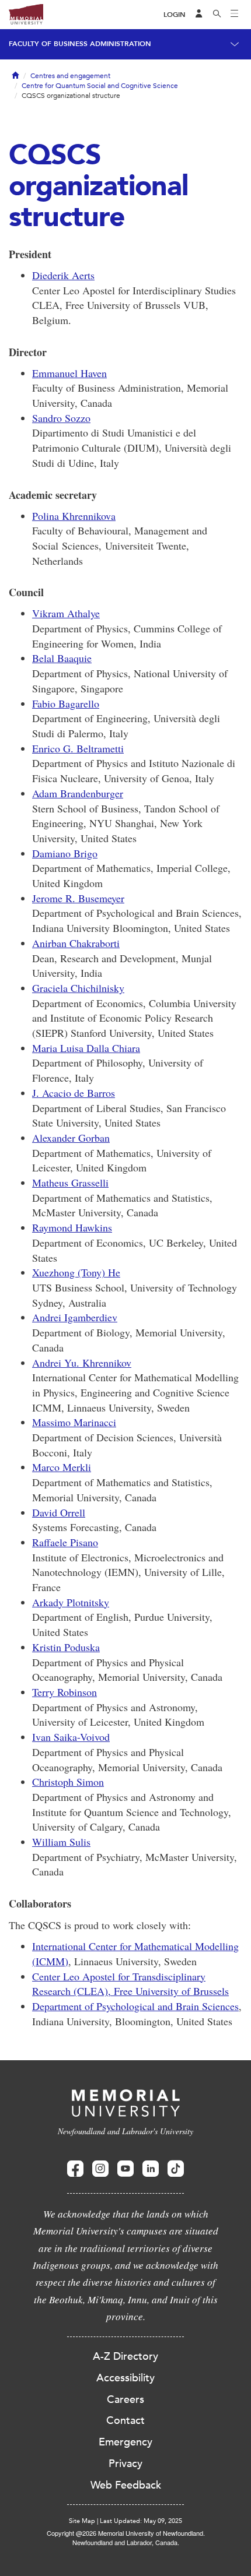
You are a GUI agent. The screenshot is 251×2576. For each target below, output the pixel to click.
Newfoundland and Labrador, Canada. (126, 2542)
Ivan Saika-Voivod (71, 1737)
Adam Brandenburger (78, 793)
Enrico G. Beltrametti (78, 748)
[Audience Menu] (199, 15)
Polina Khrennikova (74, 516)
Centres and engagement (70, 76)
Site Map (82, 2521)
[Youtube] (125, 2169)
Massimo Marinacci (74, 1422)
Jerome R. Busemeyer (78, 898)
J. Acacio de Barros (74, 1093)
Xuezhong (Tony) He (76, 1272)
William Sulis (61, 1842)
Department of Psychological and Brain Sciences (135, 2006)
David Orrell (59, 1512)
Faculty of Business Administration (80, 44)
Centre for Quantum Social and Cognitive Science (100, 86)
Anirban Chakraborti (76, 943)
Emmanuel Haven (69, 373)
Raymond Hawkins (72, 1227)
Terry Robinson (65, 1692)
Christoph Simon (68, 1782)
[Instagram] (100, 2169)
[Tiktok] (176, 2169)
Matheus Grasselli (70, 1183)
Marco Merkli (62, 1467)
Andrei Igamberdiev (75, 1317)
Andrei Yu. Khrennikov (82, 1363)
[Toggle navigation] (235, 15)
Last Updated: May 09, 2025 (141, 2521)
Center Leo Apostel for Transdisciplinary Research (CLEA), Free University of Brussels (130, 1984)
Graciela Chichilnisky (78, 988)
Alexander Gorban (71, 1138)
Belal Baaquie (62, 658)
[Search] (217, 15)
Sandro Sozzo (61, 418)
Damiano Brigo (65, 853)
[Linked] (151, 2169)
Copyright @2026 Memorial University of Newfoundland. (126, 2533)
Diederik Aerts (63, 275)
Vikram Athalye (66, 613)
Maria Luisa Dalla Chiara (86, 1048)
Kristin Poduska (66, 1647)
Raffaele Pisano (65, 1542)
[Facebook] (75, 2169)
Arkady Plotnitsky (71, 1602)
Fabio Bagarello (66, 703)
